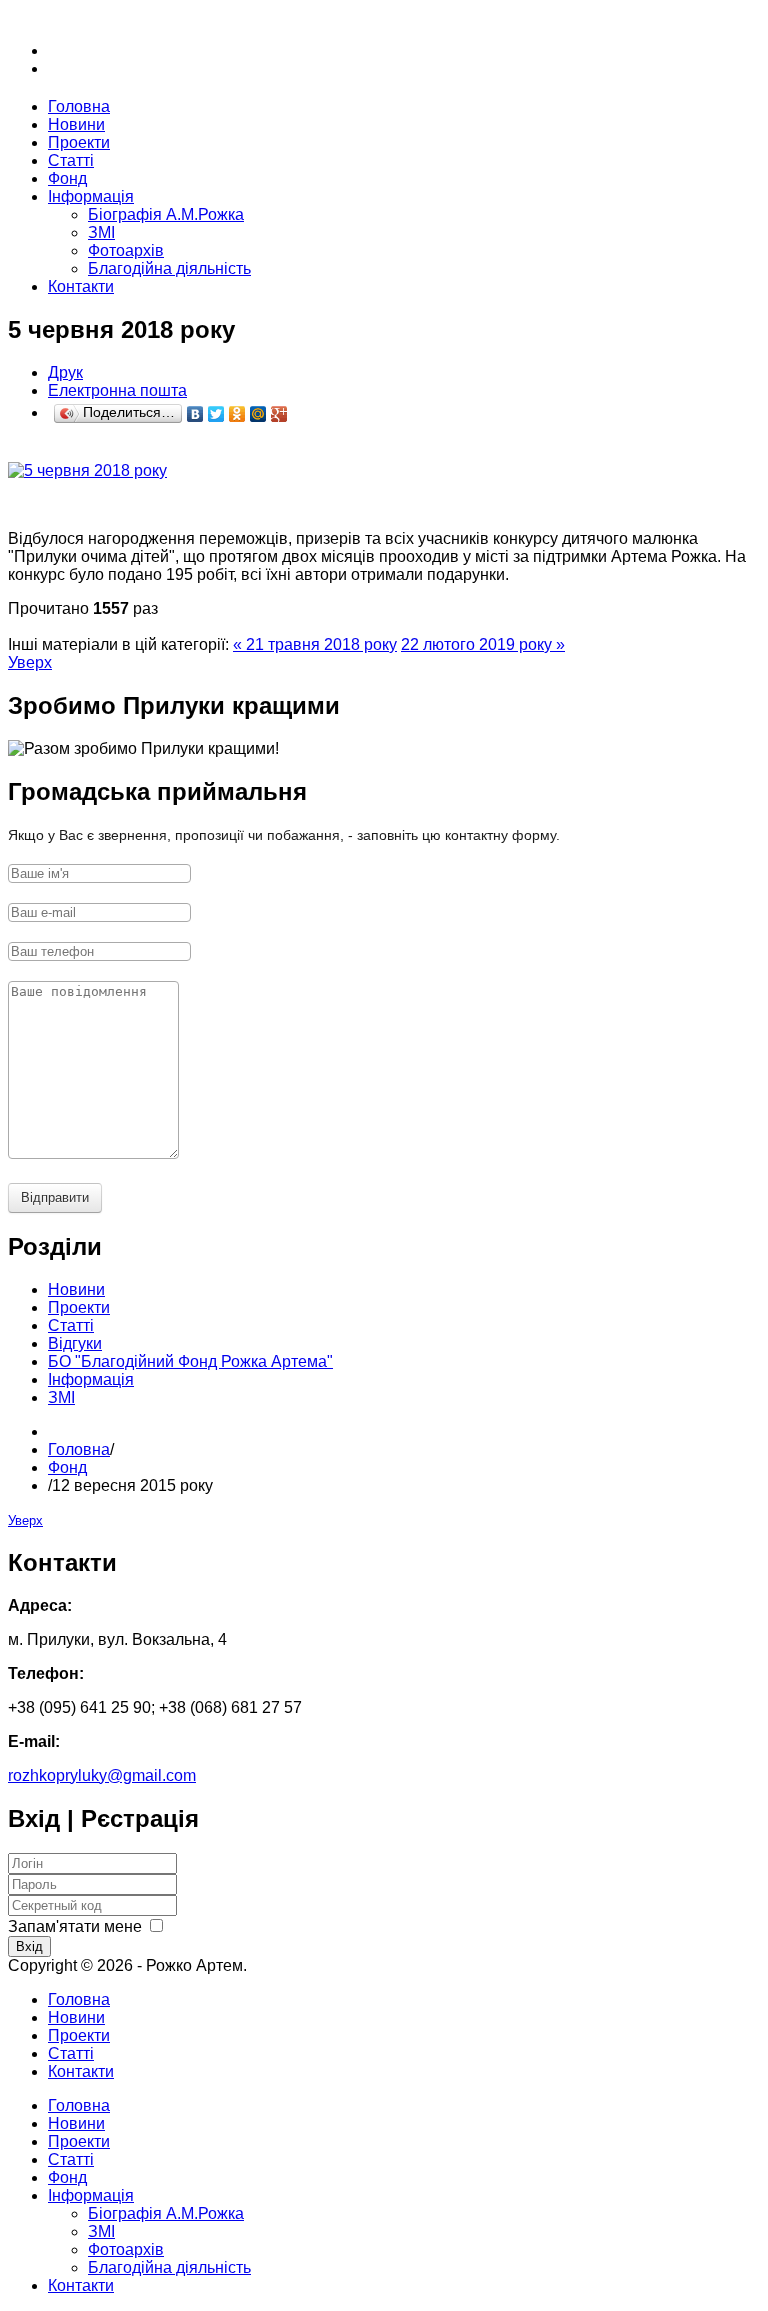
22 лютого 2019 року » (483, 644)
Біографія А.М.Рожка (166, 214)
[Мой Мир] (258, 414)
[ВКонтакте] (195, 414)
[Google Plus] (279, 414)
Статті (71, 2053)
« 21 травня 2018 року (315, 644)
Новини (76, 2017)
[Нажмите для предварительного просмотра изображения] (87, 470)
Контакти (81, 2071)
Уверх (30, 662)
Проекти (79, 2035)
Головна (79, 1449)
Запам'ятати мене (75, 1926)
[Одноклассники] (237, 414)
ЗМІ (101, 232)
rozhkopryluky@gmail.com (102, 1775)
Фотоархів (126, 250)
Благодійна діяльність (169, 268)
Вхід (29, 1946)
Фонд (67, 1467)
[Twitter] (216, 414)
